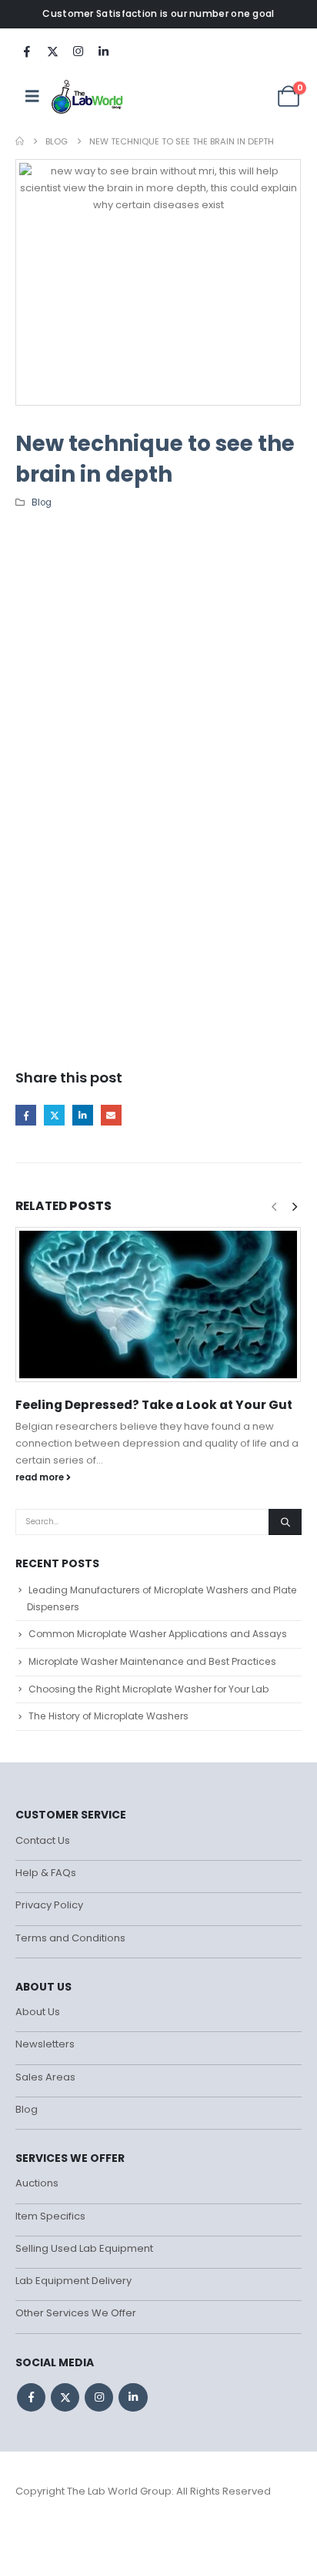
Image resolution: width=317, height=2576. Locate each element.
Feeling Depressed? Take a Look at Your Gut (154, 1405)
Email (111, 1115)
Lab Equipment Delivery (73, 2281)
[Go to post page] (158, 1305)
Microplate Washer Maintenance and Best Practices (152, 1661)
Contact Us (43, 1840)
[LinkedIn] (103, 51)
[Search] (285, 1522)
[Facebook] (27, 51)
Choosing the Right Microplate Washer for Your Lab (148, 1689)
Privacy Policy (49, 1905)
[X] (52, 51)
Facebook (26, 1115)
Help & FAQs (46, 1873)
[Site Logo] (88, 96)
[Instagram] (78, 51)
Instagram (99, 2397)
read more (41, 1477)
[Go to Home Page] (20, 141)
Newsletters (45, 2044)
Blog (42, 502)
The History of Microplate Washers (108, 1716)
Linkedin (133, 2397)
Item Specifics (50, 2216)
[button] (295, 1207)
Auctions (37, 2183)
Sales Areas (45, 2077)
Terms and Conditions (70, 1938)
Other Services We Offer (76, 2313)
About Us (38, 2012)
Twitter (54, 1115)
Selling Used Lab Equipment (84, 2248)
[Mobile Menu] (32, 96)
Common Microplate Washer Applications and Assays (158, 1634)
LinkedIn (83, 1115)
